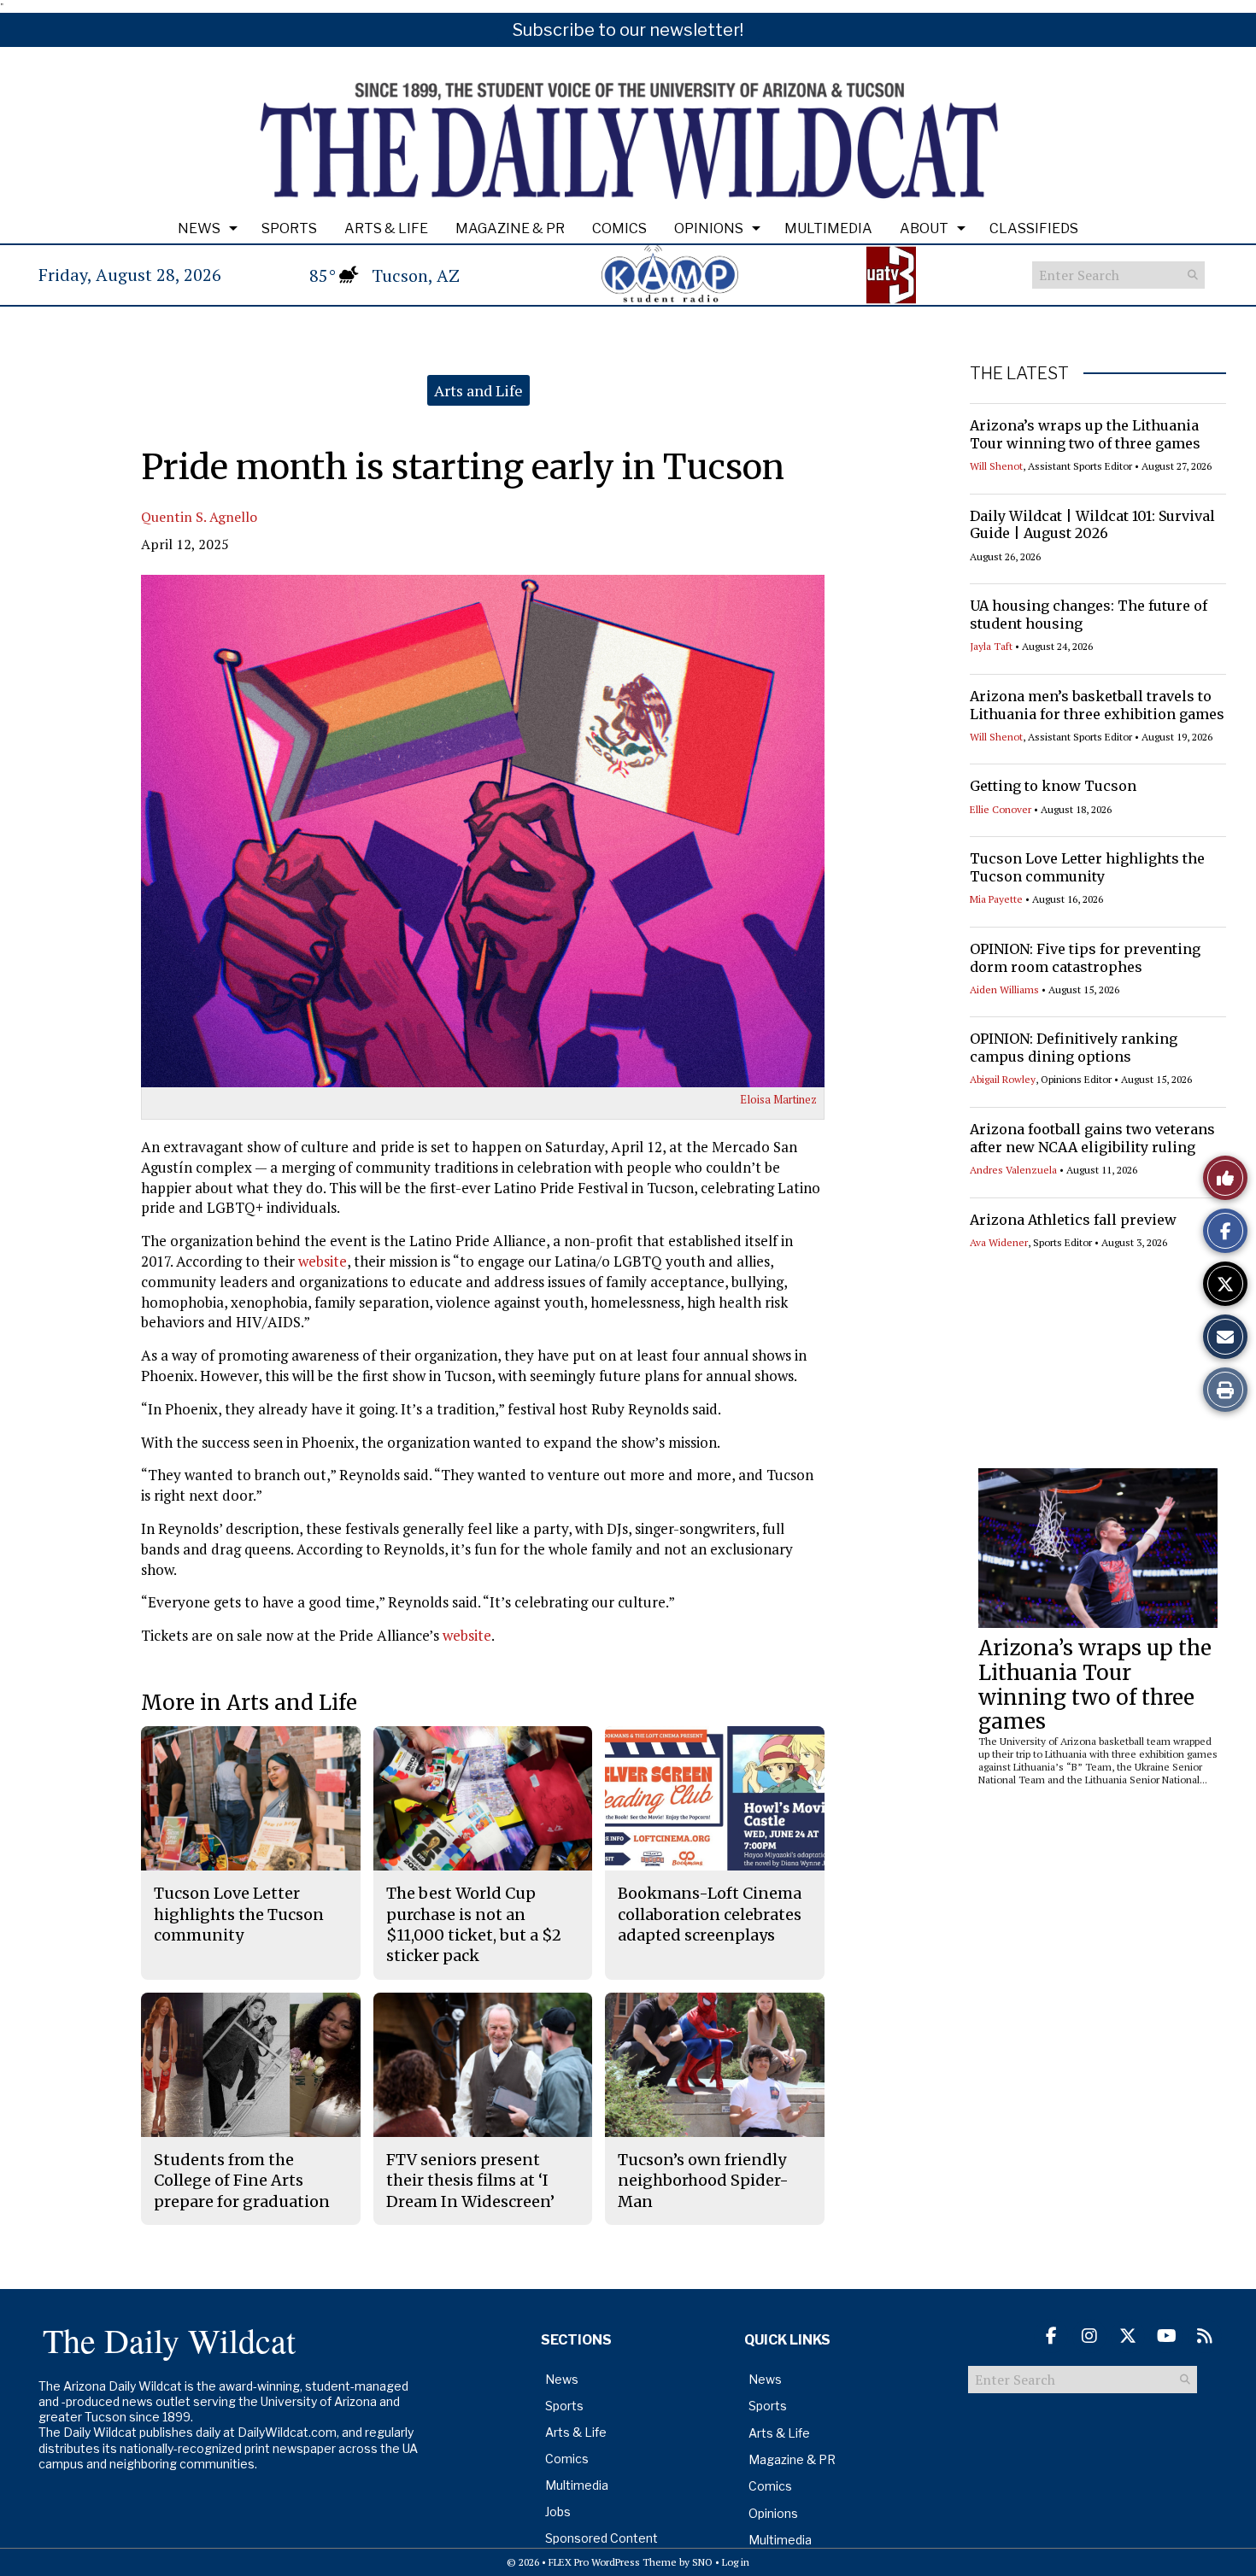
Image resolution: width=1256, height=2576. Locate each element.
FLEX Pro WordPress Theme (613, 2562)
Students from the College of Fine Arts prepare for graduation (242, 2181)
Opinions (709, 228)
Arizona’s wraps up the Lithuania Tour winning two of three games (1085, 434)
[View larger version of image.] (483, 831)
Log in (736, 2562)
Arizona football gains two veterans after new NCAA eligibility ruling (1092, 1138)
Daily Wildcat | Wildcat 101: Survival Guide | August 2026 (1092, 525)
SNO (702, 2562)
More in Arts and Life (249, 1703)
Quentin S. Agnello (199, 517)
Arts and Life (478, 390)
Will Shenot (996, 466)
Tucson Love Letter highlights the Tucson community (1087, 867)
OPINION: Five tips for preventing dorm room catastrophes (1085, 958)
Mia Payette (996, 899)
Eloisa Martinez (778, 1099)
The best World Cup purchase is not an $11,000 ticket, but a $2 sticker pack (474, 1924)
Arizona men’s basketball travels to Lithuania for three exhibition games (1097, 705)
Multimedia (828, 228)
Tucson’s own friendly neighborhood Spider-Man (703, 2181)
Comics (619, 228)
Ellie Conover (1001, 809)
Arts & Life (386, 228)
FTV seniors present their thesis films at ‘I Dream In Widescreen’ (470, 2181)
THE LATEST (1019, 373)
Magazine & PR (510, 228)
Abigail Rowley (1003, 1079)
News (199, 228)
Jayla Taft (991, 646)
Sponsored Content (602, 2538)
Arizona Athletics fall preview (1073, 1220)
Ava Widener (999, 1242)
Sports (289, 228)
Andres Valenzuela (1013, 1170)
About (924, 228)
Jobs (558, 2512)
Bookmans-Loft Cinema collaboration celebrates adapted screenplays (710, 1914)
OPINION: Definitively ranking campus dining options (1074, 1048)
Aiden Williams (1004, 989)
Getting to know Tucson (1053, 786)
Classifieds (1034, 228)
